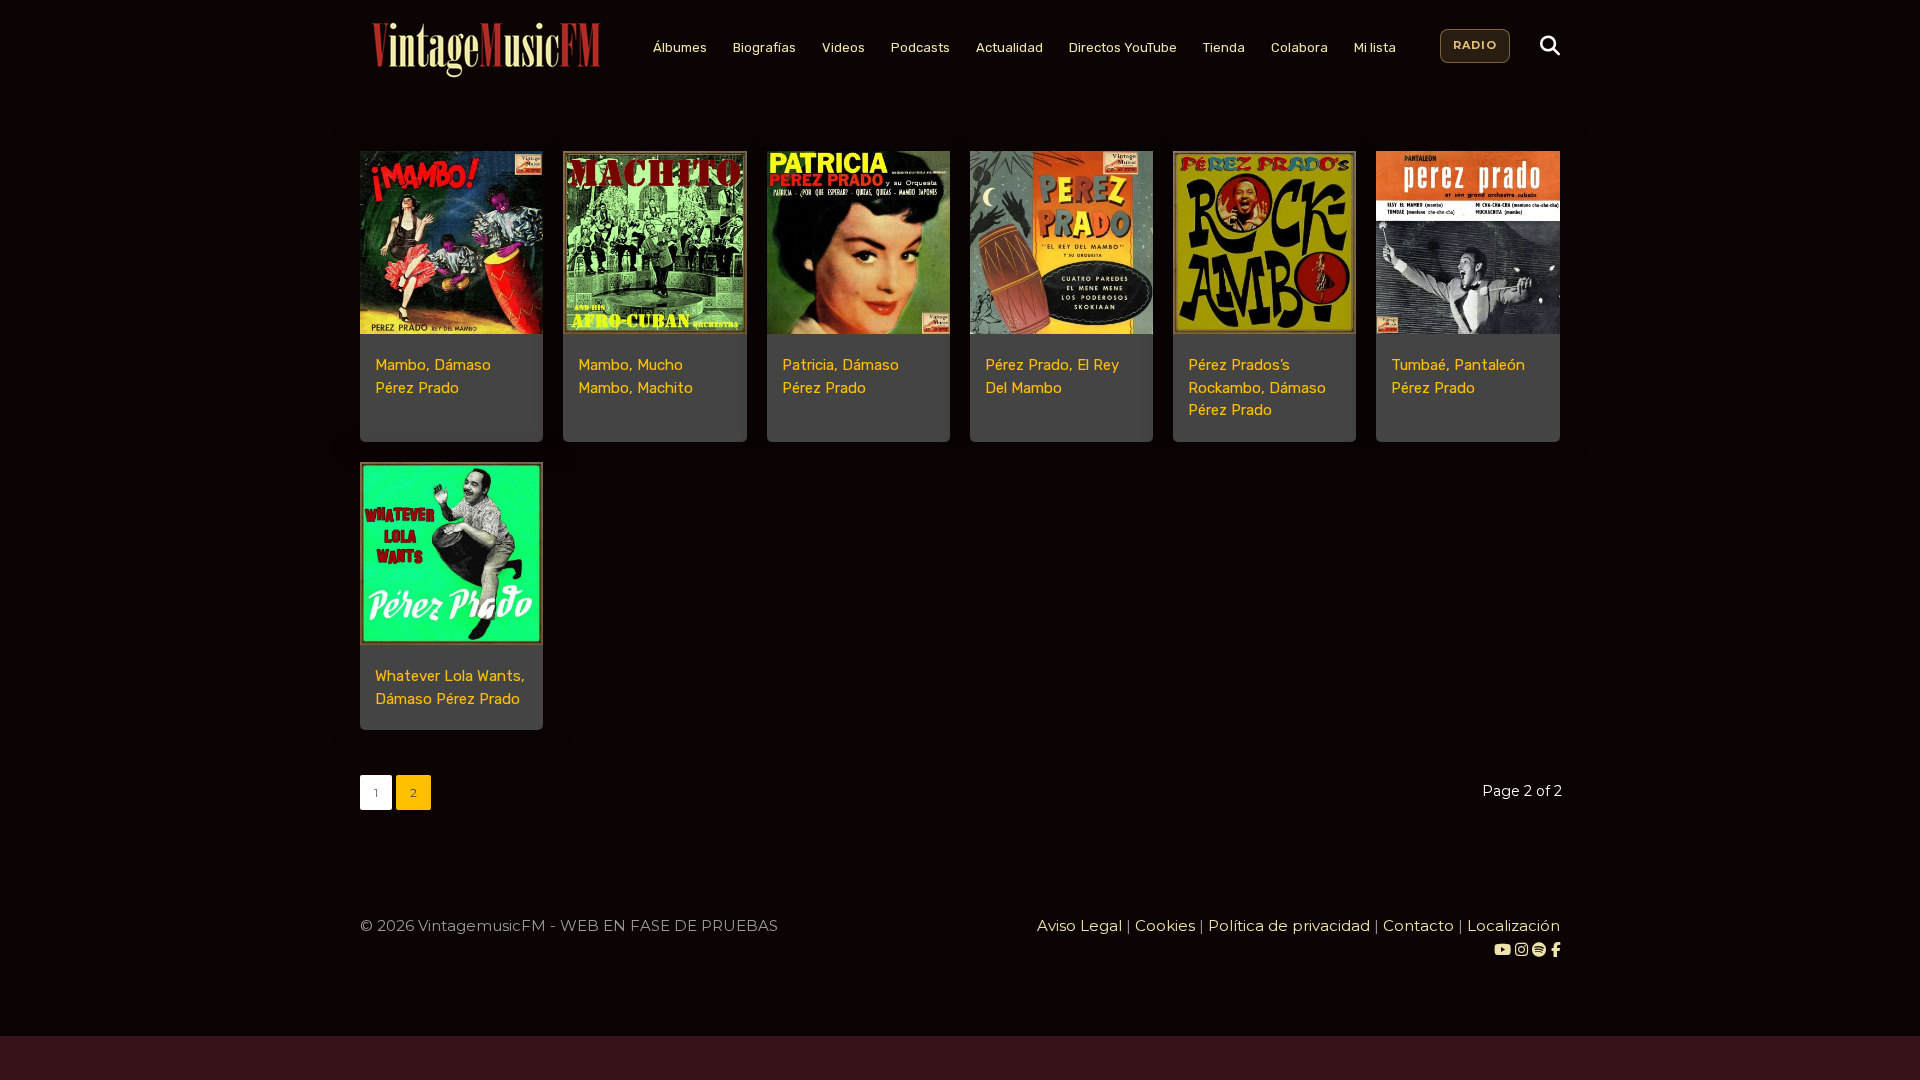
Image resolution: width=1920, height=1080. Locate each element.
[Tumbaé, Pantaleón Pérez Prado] (1467, 242)
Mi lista (1375, 47)
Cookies (1165, 925)
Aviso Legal (1079, 925)
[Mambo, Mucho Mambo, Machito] (654, 242)
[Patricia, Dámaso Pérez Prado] (858, 242)
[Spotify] (1539, 949)
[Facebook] (1555, 949)
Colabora (1299, 47)
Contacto (1418, 925)
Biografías (764, 47)
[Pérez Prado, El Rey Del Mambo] (1061, 242)
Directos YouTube (1123, 47)
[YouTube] (1502, 949)
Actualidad (1009, 47)
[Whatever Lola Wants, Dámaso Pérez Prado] (451, 553)
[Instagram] (1523, 949)
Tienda (1224, 47)
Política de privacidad (1289, 925)
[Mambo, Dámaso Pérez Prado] (451, 242)
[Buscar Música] (1550, 46)
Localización (1513, 925)
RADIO (1475, 45)
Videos (843, 47)
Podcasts (920, 47)
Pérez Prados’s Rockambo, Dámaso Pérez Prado (1257, 387)
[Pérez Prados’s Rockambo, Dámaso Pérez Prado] (1264, 242)
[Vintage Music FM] (484, 50)
